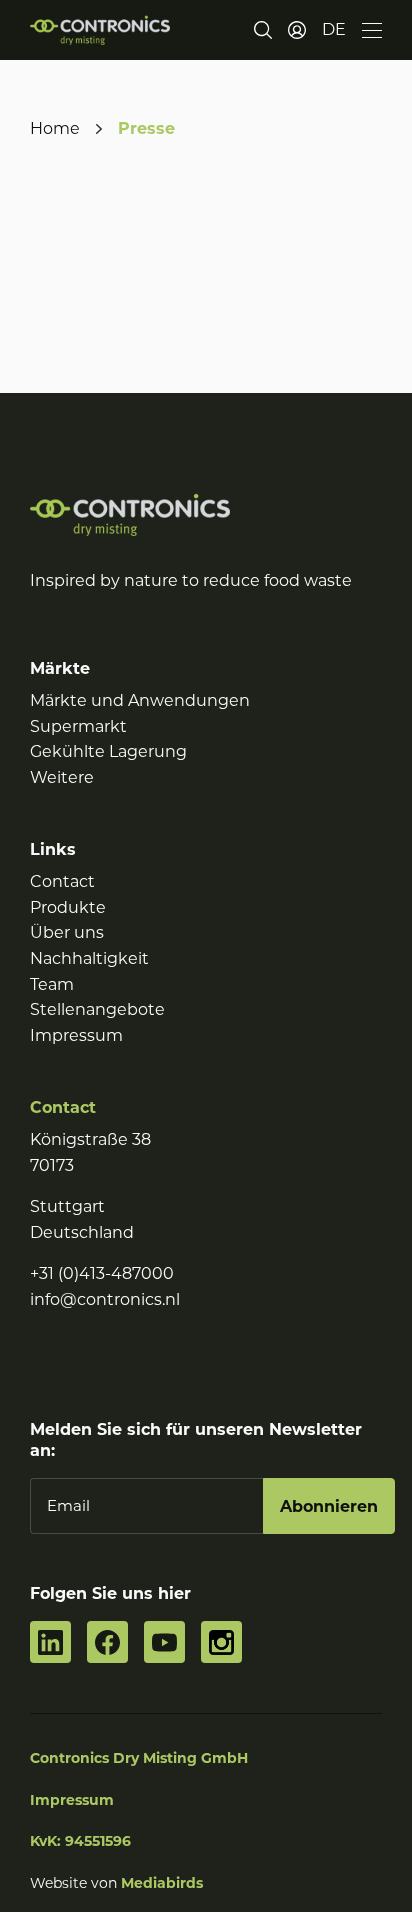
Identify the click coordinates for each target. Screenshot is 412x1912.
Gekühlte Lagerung (108, 751)
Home (55, 128)
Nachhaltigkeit (89, 958)
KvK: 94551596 (80, 1841)
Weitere (62, 777)
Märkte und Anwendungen (140, 700)
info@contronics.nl (105, 1299)
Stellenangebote (97, 1009)
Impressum (76, 1035)
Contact (62, 881)
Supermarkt (78, 726)
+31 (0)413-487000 (102, 1273)
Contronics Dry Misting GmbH (139, 1758)
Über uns (67, 932)
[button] (334, 30)
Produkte (68, 907)
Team (52, 984)
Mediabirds (162, 1883)
